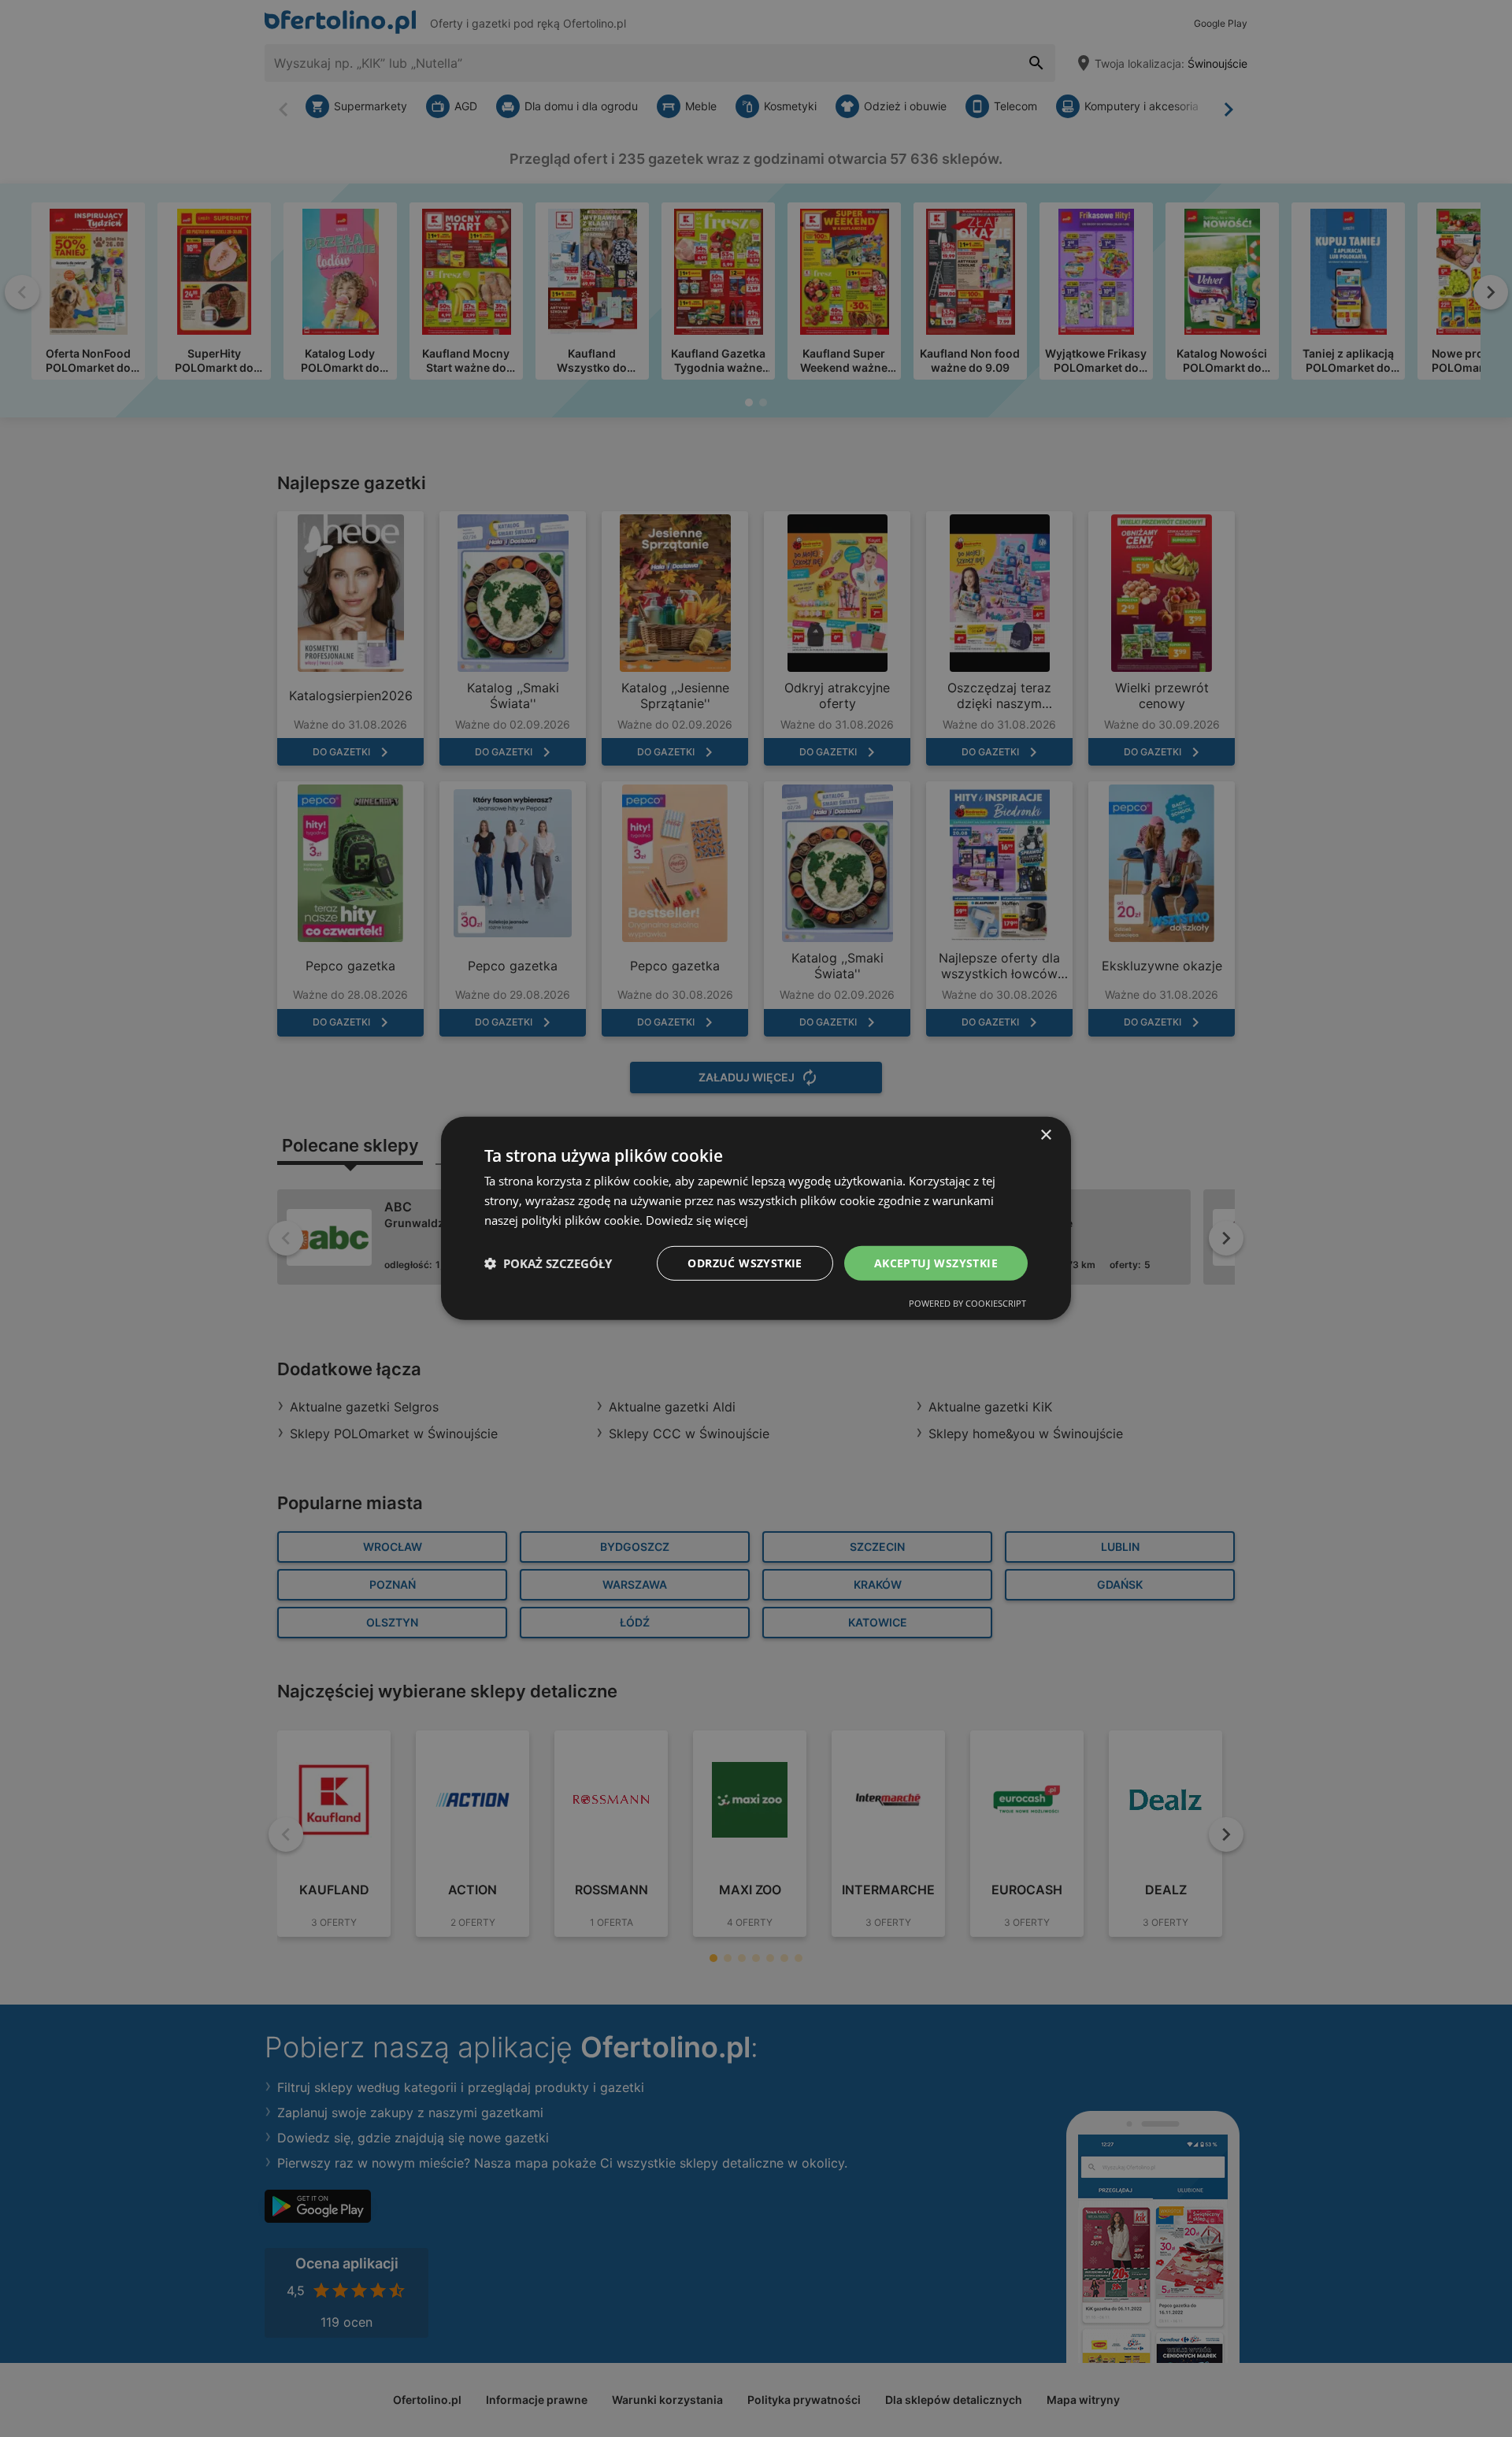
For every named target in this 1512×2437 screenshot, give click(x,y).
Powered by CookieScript (967, 1303)
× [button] (1045, 1135)
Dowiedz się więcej (697, 1220)
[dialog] (756, 1218)
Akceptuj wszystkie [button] (936, 1262)
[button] (548, 1263)
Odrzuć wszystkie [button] (745, 1262)
